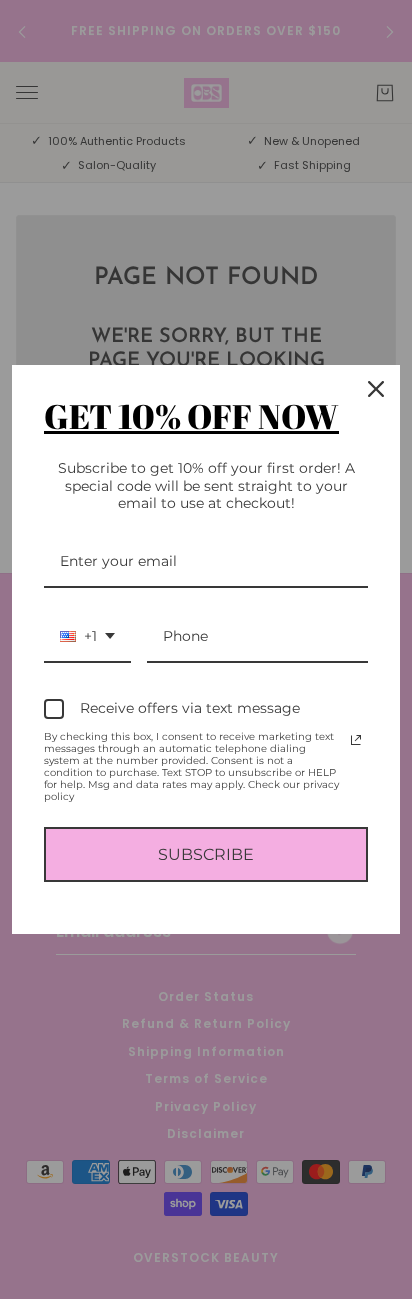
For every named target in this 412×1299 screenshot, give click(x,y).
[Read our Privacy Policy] (356, 740)
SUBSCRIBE (206, 854)
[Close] (376, 389)
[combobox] (87, 637)
